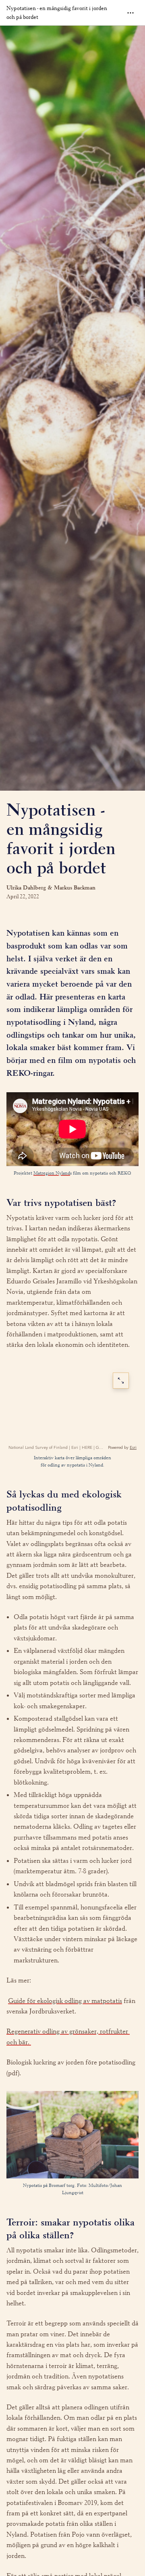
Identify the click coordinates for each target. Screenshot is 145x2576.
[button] (72, 1129)
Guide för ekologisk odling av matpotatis (65, 2001)
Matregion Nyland (52, 1173)
